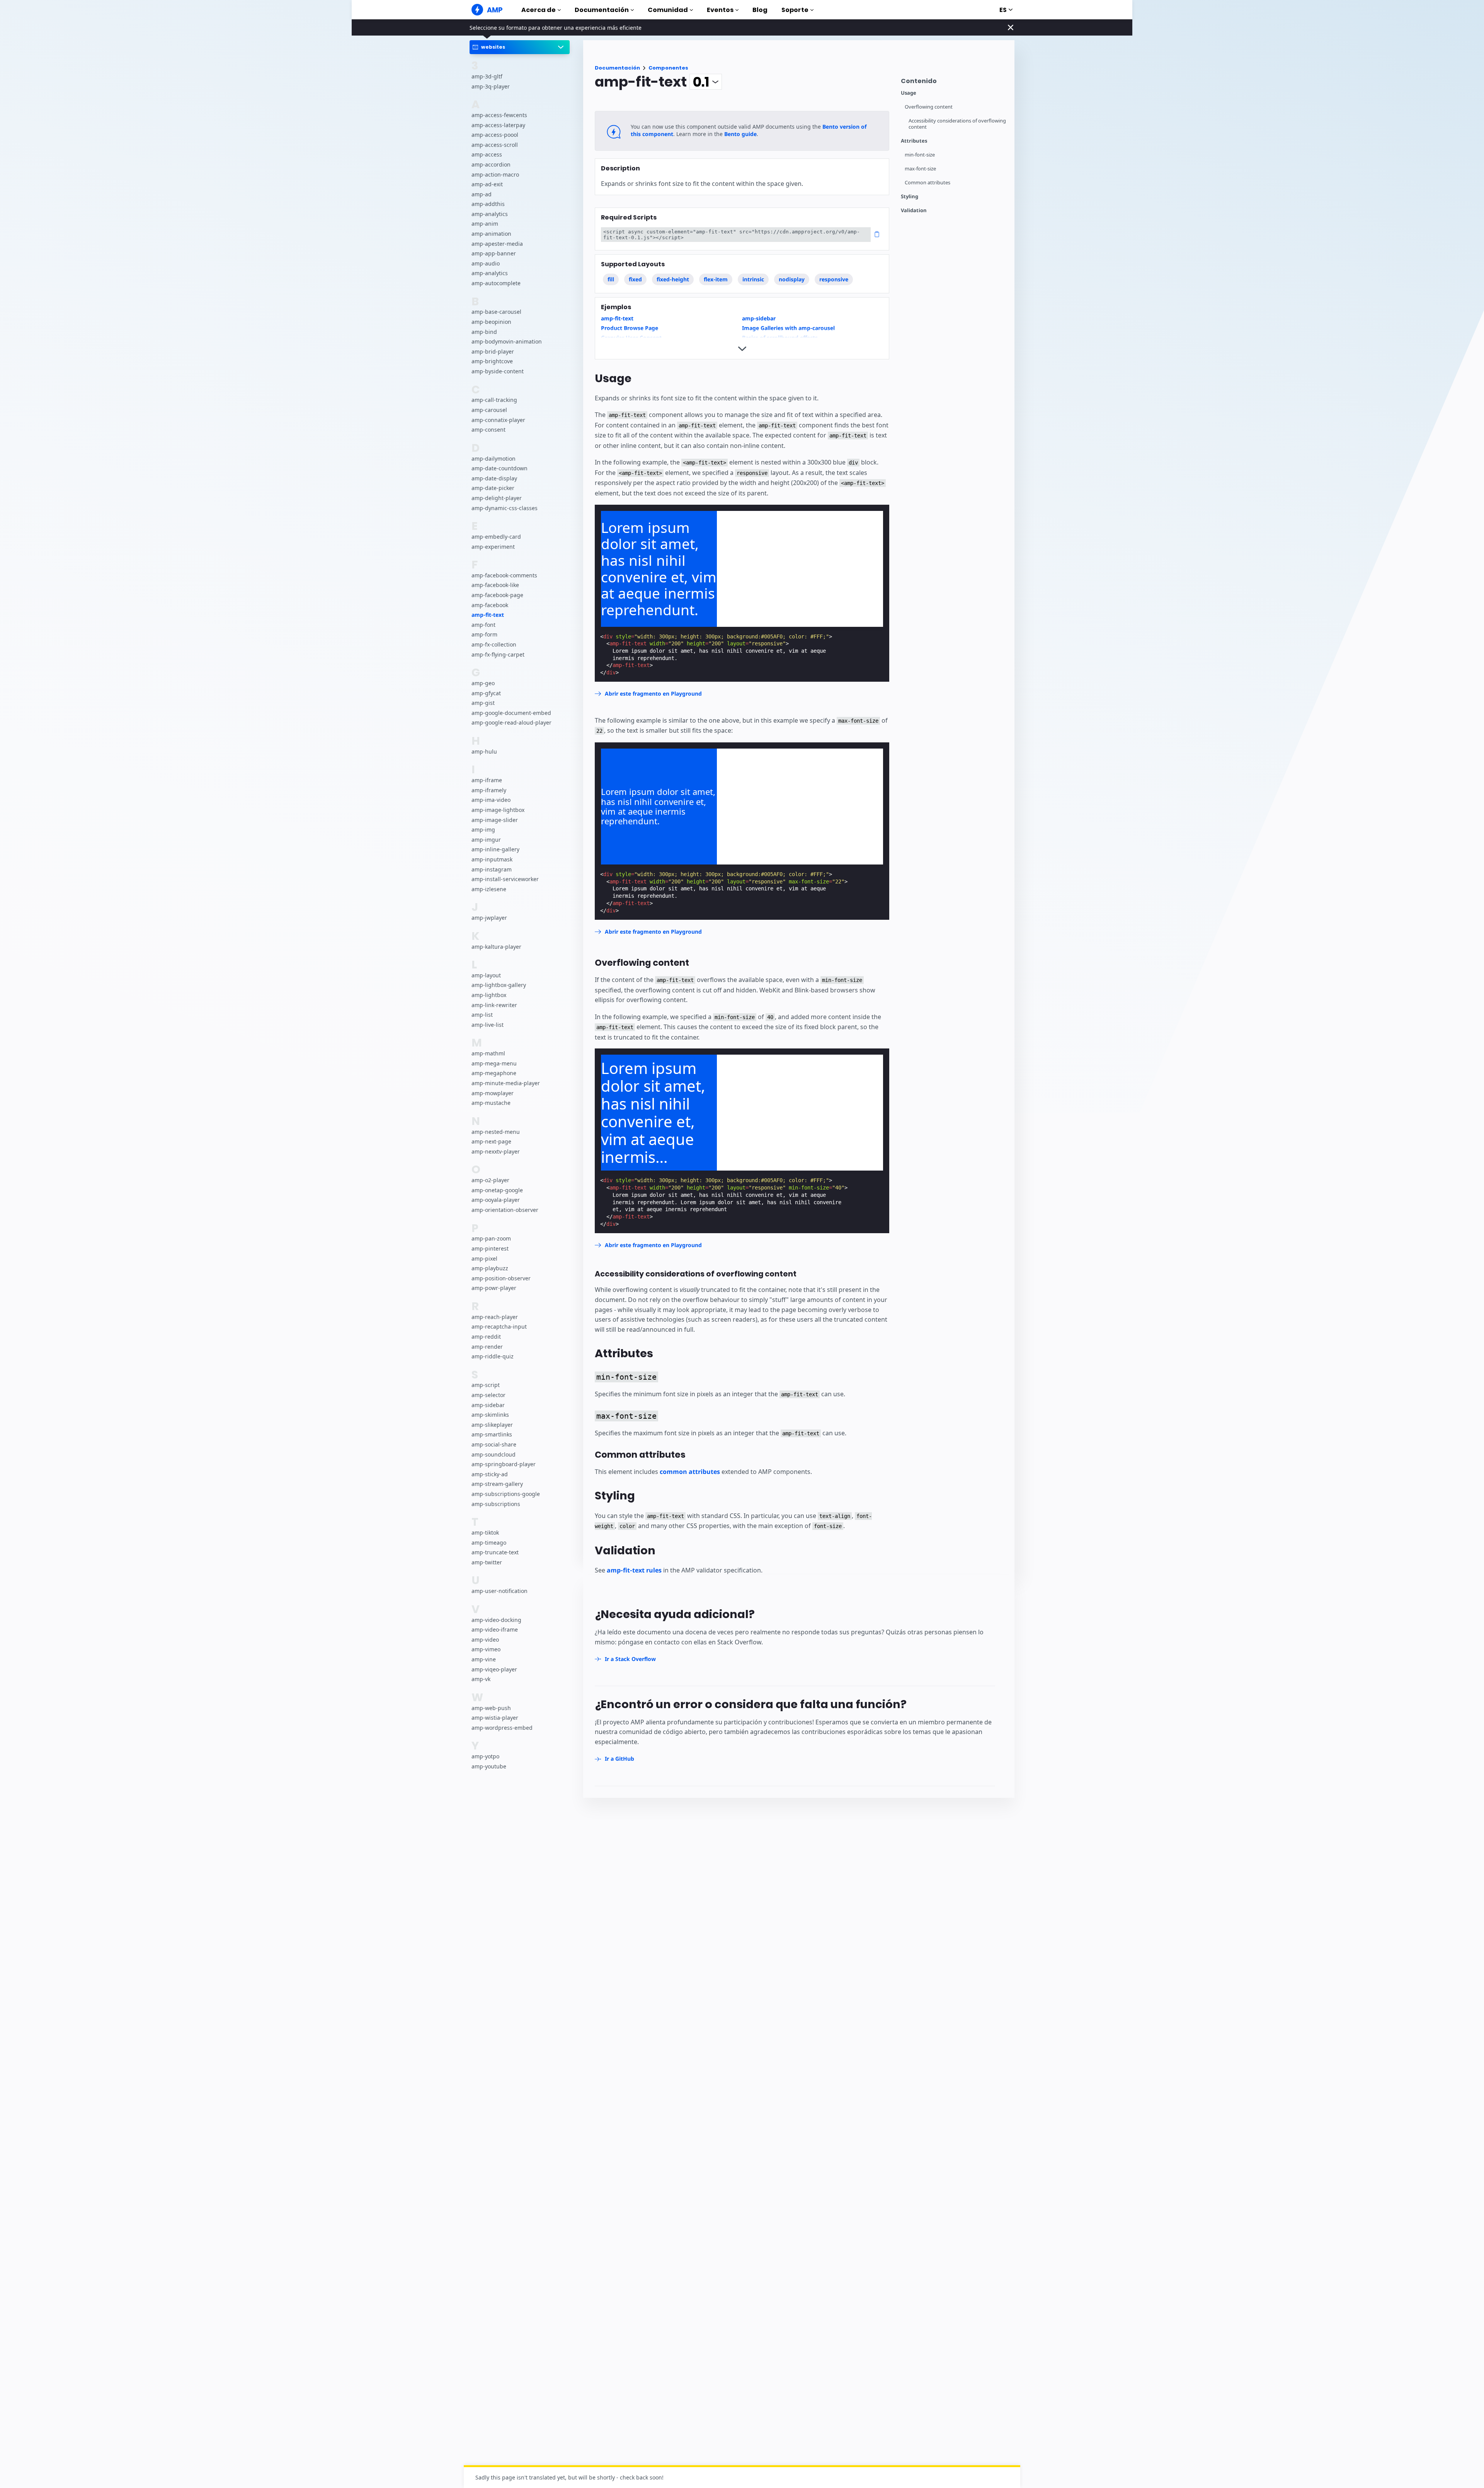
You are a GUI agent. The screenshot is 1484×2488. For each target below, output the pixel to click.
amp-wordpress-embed (502, 1728)
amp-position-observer (501, 1278)
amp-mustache (491, 1103)
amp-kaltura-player (496, 947)
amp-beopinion (491, 322)
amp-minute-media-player (506, 1083)
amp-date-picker (493, 488)
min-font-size (920, 155)
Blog (760, 10)
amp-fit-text (488, 615)
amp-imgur (486, 840)
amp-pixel (484, 1258)
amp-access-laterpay (498, 125)
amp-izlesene (489, 889)
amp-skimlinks (490, 1415)
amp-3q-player (491, 86)
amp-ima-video (491, 800)
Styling (910, 197)
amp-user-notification (499, 1591)
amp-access (487, 155)
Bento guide (740, 134)
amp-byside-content (498, 371)
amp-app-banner (494, 254)
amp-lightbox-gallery (499, 985)
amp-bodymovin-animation (507, 342)
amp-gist (483, 703)
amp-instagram (492, 869)
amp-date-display (494, 478)
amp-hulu (484, 751)
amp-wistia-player (495, 1718)
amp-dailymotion (494, 459)
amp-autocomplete (496, 283)
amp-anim (485, 224)
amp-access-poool (495, 135)
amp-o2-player (490, 1180)
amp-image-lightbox (498, 810)
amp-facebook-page (497, 595)
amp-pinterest (490, 1248)
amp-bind (484, 332)
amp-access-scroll (495, 145)
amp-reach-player (495, 1317)
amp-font (483, 625)
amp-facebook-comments (504, 575)
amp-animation (491, 234)
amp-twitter (487, 1562)
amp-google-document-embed (511, 713)
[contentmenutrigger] (954, 83)
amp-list (482, 1015)
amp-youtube (489, 1766)
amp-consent (488, 430)
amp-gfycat (486, 693)
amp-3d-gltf (487, 76)
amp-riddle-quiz (493, 1357)
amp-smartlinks (492, 1435)
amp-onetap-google (497, 1190)
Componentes (668, 68)
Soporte (795, 10)
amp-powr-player (494, 1288)
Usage (909, 93)
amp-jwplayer (489, 918)
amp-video (485, 1640)
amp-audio (486, 263)
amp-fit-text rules (634, 1570)
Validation (914, 210)
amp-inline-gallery (495, 850)
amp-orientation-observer (505, 1210)
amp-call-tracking (494, 400)
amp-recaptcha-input (499, 1327)
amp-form (484, 635)
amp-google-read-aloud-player (511, 723)
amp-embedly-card (496, 537)
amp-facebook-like (495, 585)
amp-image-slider (495, 820)
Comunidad (668, 10)
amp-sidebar (488, 1405)
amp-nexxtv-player (496, 1151)
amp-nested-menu (496, 1132)
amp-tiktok (485, 1532)
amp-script (486, 1385)
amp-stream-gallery (497, 1484)
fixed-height (673, 279)
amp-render (487, 1347)
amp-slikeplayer (492, 1425)
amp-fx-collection (494, 644)
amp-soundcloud (494, 1454)
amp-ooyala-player (496, 1200)
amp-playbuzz (490, 1269)
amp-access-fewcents (499, 115)
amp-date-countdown (499, 469)
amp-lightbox (489, 995)
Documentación (602, 10)
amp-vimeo (486, 1650)
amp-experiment (493, 547)
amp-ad (482, 194)
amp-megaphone (494, 1073)
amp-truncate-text (495, 1553)
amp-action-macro (495, 174)
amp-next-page (491, 1142)
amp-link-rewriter (494, 1005)
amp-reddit (486, 1337)
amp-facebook (490, 605)
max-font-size (920, 169)
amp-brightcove (492, 362)
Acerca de (539, 10)
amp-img (483, 830)
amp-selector (488, 1395)
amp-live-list (488, 1025)
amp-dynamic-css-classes (505, 508)
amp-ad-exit (487, 185)
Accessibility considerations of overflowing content (957, 124)
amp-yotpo (485, 1757)
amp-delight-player (497, 498)
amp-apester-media (497, 244)
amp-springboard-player (504, 1464)
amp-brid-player (493, 351)
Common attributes (927, 183)
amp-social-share (494, 1444)
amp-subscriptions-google (506, 1494)
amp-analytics (490, 214)
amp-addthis (488, 204)
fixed (635, 279)
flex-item (716, 279)
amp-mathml (488, 1054)
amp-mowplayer (493, 1093)
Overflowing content (929, 107)
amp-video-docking (496, 1620)
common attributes (690, 1472)
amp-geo (483, 683)
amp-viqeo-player (494, 1669)
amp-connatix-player (498, 420)
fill (611, 279)
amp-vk (481, 1679)
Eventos (720, 10)
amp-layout (486, 975)
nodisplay (792, 279)
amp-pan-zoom (491, 1239)
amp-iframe (487, 780)
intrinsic (753, 279)
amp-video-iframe (495, 1630)
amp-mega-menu (494, 1063)
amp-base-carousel (496, 312)
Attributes (914, 141)
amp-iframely (489, 790)
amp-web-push (491, 1708)
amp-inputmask (492, 859)
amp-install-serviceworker (505, 879)
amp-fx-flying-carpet (498, 654)
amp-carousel (489, 410)
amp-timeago (489, 1543)
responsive (834, 279)
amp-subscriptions (496, 1504)
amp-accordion (491, 164)
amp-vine (484, 1659)
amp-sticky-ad (490, 1474)
